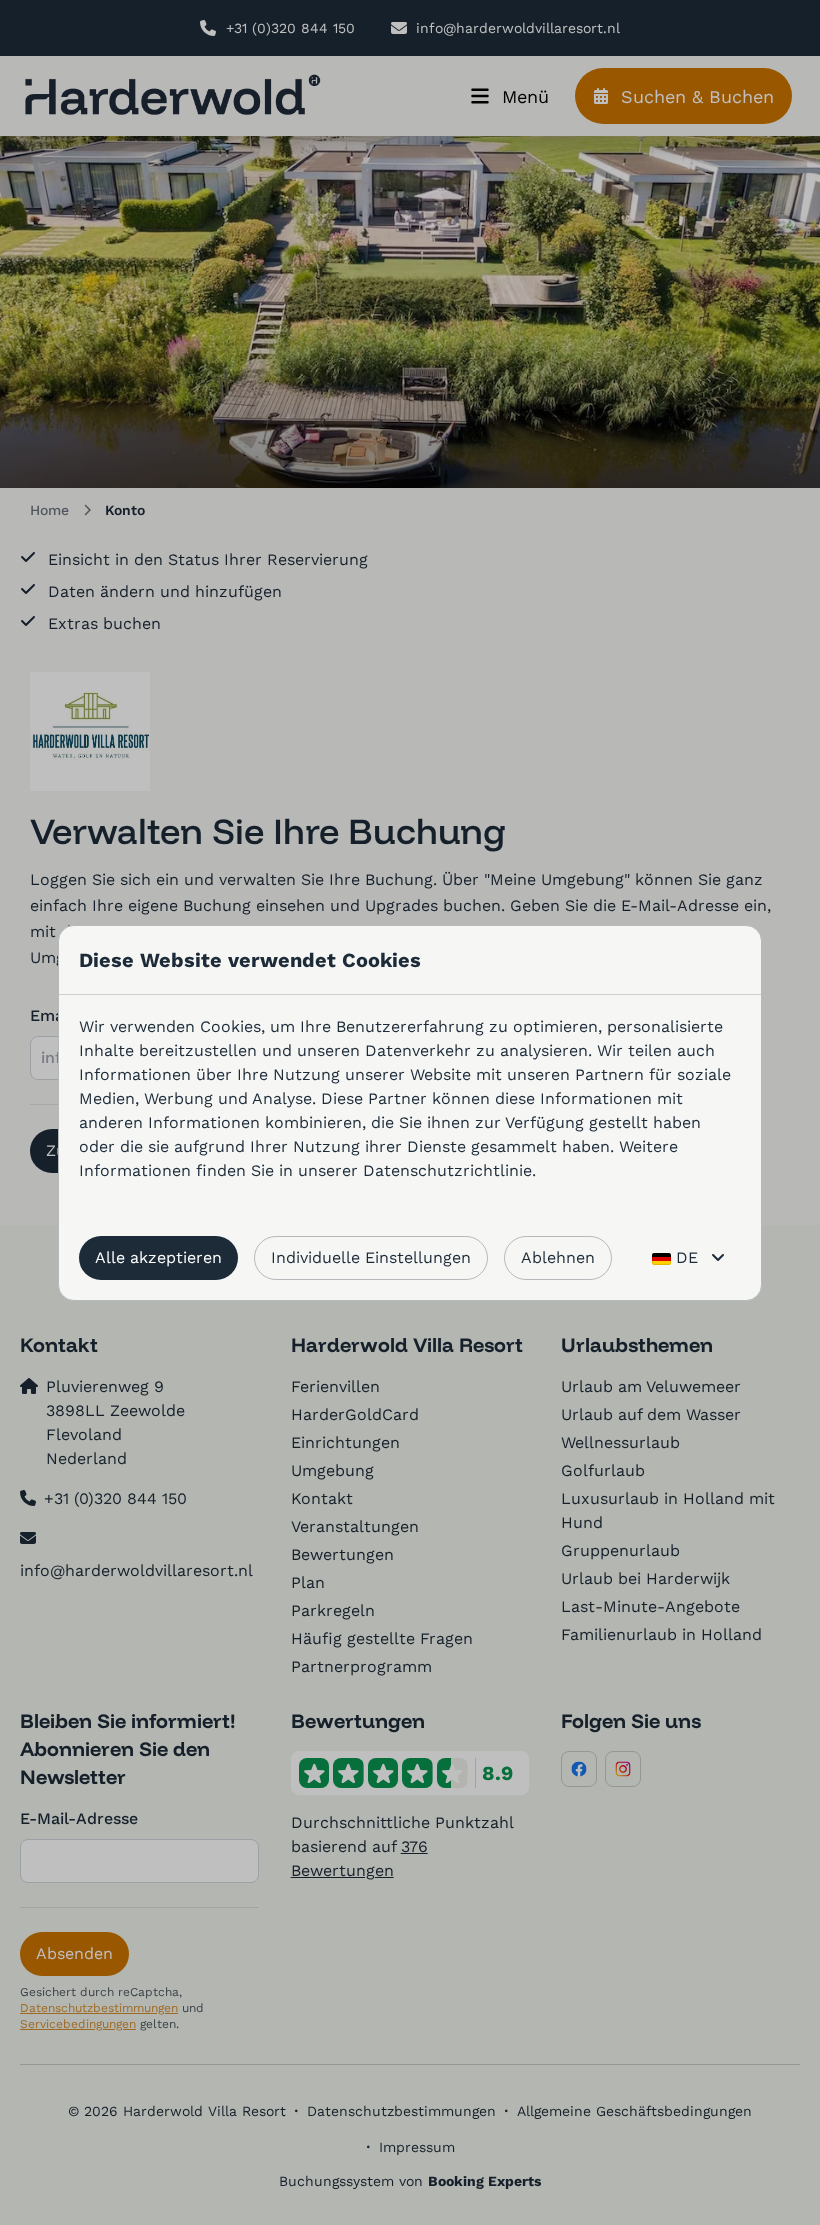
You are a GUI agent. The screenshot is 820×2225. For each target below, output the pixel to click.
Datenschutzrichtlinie (447, 1170)
